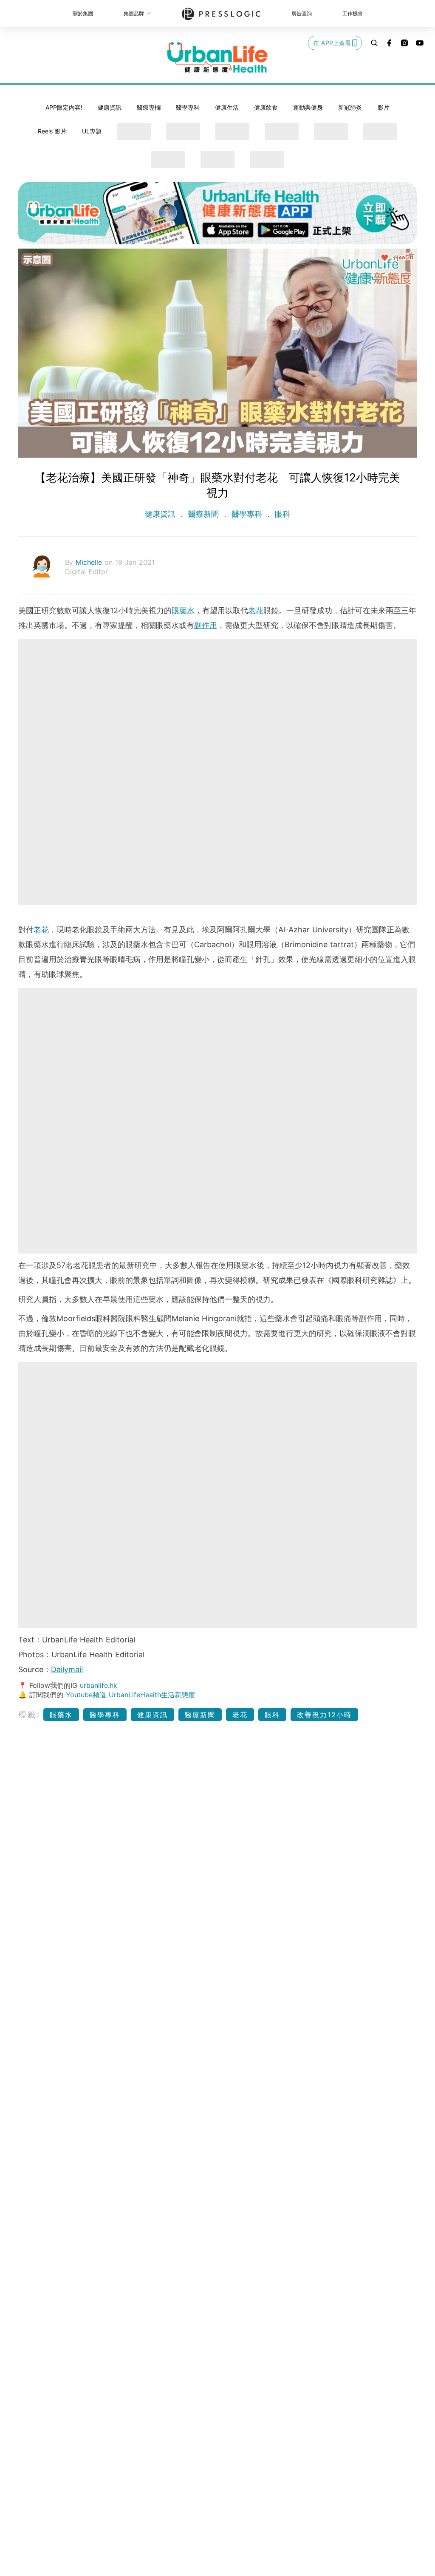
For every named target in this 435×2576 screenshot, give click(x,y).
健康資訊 (110, 107)
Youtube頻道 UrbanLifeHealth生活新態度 (130, 1695)
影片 (384, 107)
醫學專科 (188, 107)
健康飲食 (266, 107)
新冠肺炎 (350, 107)
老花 (256, 610)
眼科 (281, 514)
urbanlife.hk (99, 1685)
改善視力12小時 (324, 1715)
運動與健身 (308, 107)
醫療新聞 (203, 514)
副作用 (206, 625)
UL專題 (92, 131)
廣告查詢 (302, 13)
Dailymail (67, 1669)
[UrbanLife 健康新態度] (217, 57)
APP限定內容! (64, 107)
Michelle (90, 562)
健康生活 (227, 107)
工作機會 (353, 13)
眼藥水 (183, 610)
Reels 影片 (52, 131)
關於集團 (83, 13)
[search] (374, 43)
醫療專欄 (149, 107)
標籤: (30, 1714)
